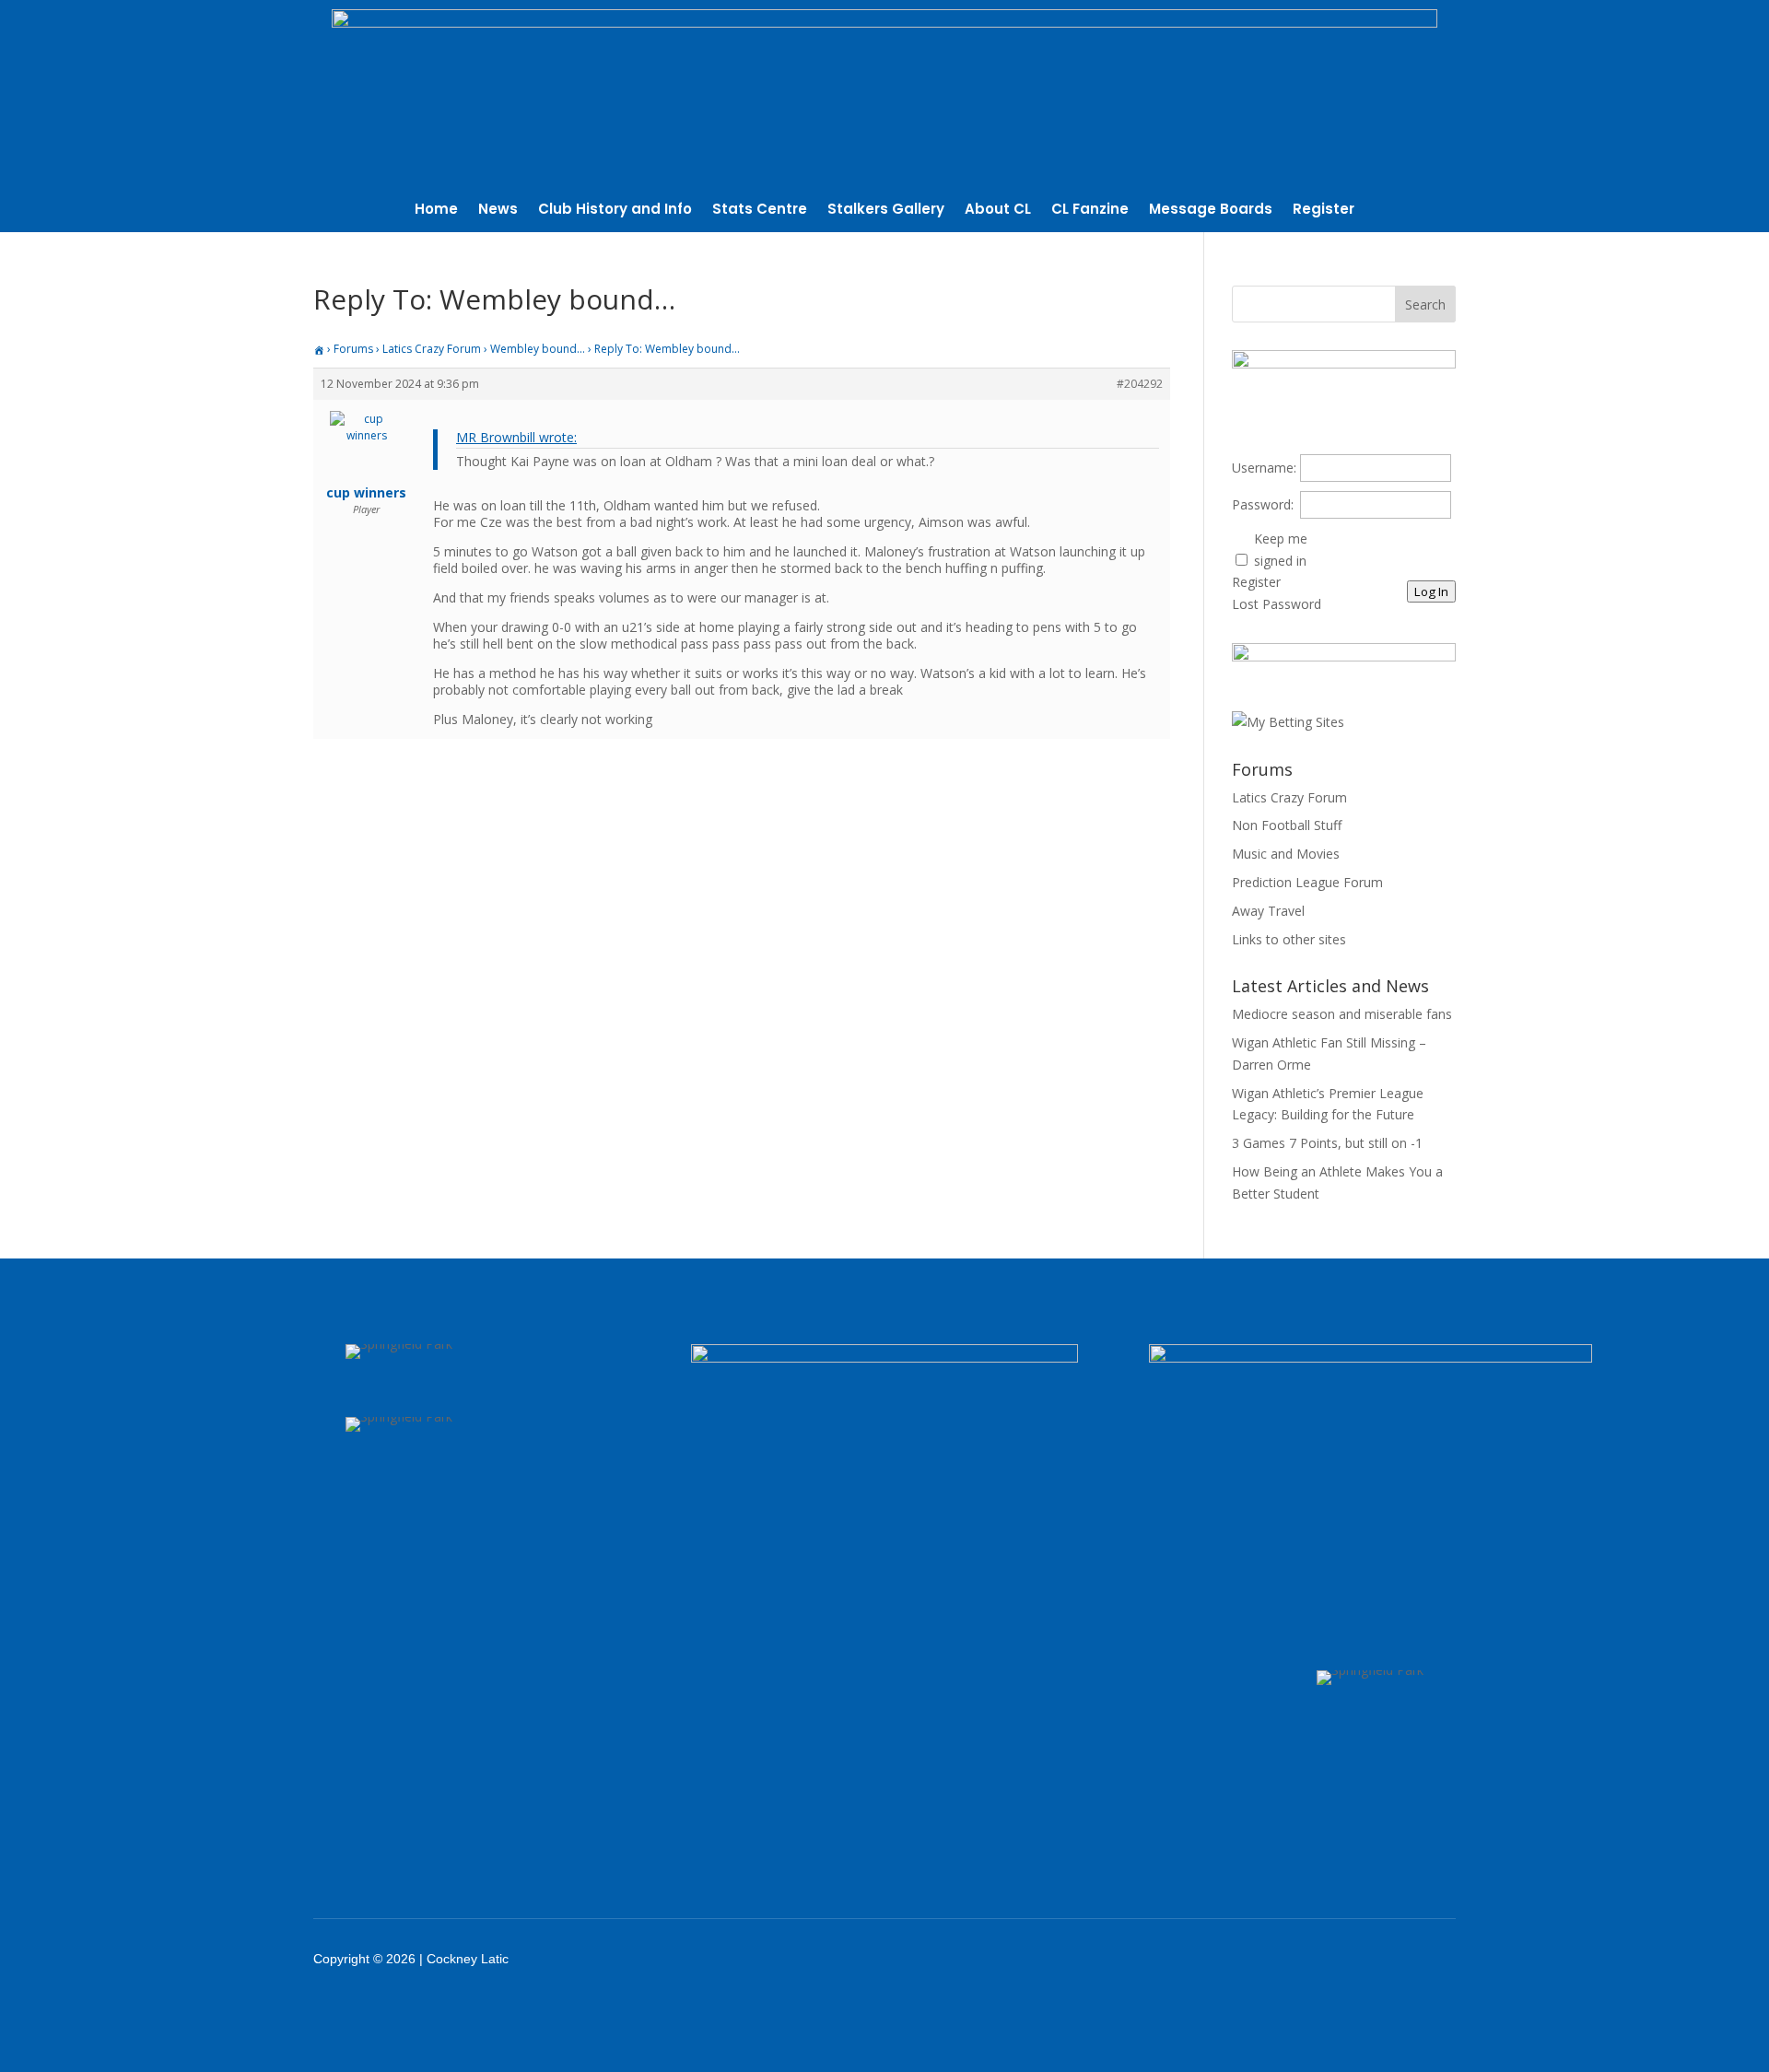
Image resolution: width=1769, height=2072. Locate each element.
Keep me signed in (1281, 550)
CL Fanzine (1090, 211)
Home (436, 211)
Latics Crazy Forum (432, 349)
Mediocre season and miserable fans (1342, 1014)
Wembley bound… (538, 349)
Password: (1263, 504)
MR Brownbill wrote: (516, 437)
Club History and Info (615, 211)
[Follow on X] (1301, 1959)
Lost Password (1277, 604)
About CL (998, 211)
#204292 (1140, 384)
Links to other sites (1289, 939)
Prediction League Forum (1307, 882)
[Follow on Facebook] (1253, 1959)
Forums (353, 349)
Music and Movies (1286, 854)
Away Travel (1268, 911)
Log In (1431, 591)
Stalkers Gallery (886, 211)
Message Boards (1211, 211)
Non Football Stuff (1287, 825)
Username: (1264, 468)
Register (1324, 211)
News (498, 211)
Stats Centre (760, 211)
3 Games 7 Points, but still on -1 (1327, 1143)
